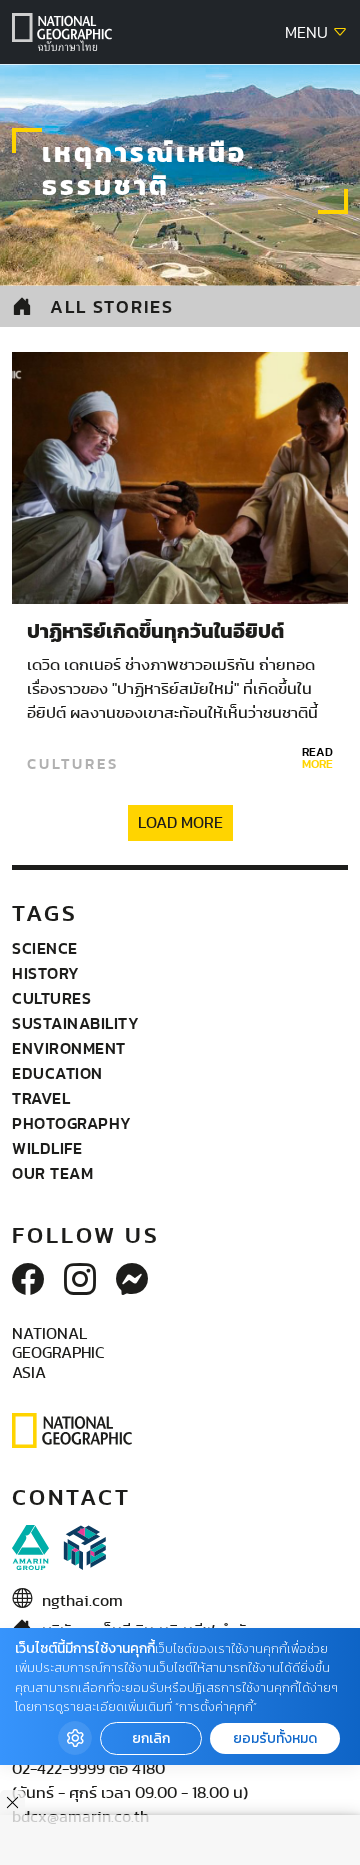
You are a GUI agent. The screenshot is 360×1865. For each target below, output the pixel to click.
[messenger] (132, 1281)
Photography (72, 1123)
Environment (69, 1048)
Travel (41, 1098)
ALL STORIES (112, 306)
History (46, 973)
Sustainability (75, 1023)
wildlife (47, 1148)
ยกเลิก (151, 1738)
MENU (308, 33)
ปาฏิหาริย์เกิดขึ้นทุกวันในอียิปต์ (155, 632)
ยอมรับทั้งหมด (275, 1738)
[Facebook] (28, 1281)
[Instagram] (80, 1281)
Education (57, 1073)
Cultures (73, 764)
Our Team (52, 1173)
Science (45, 948)
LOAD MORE (180, 823)
